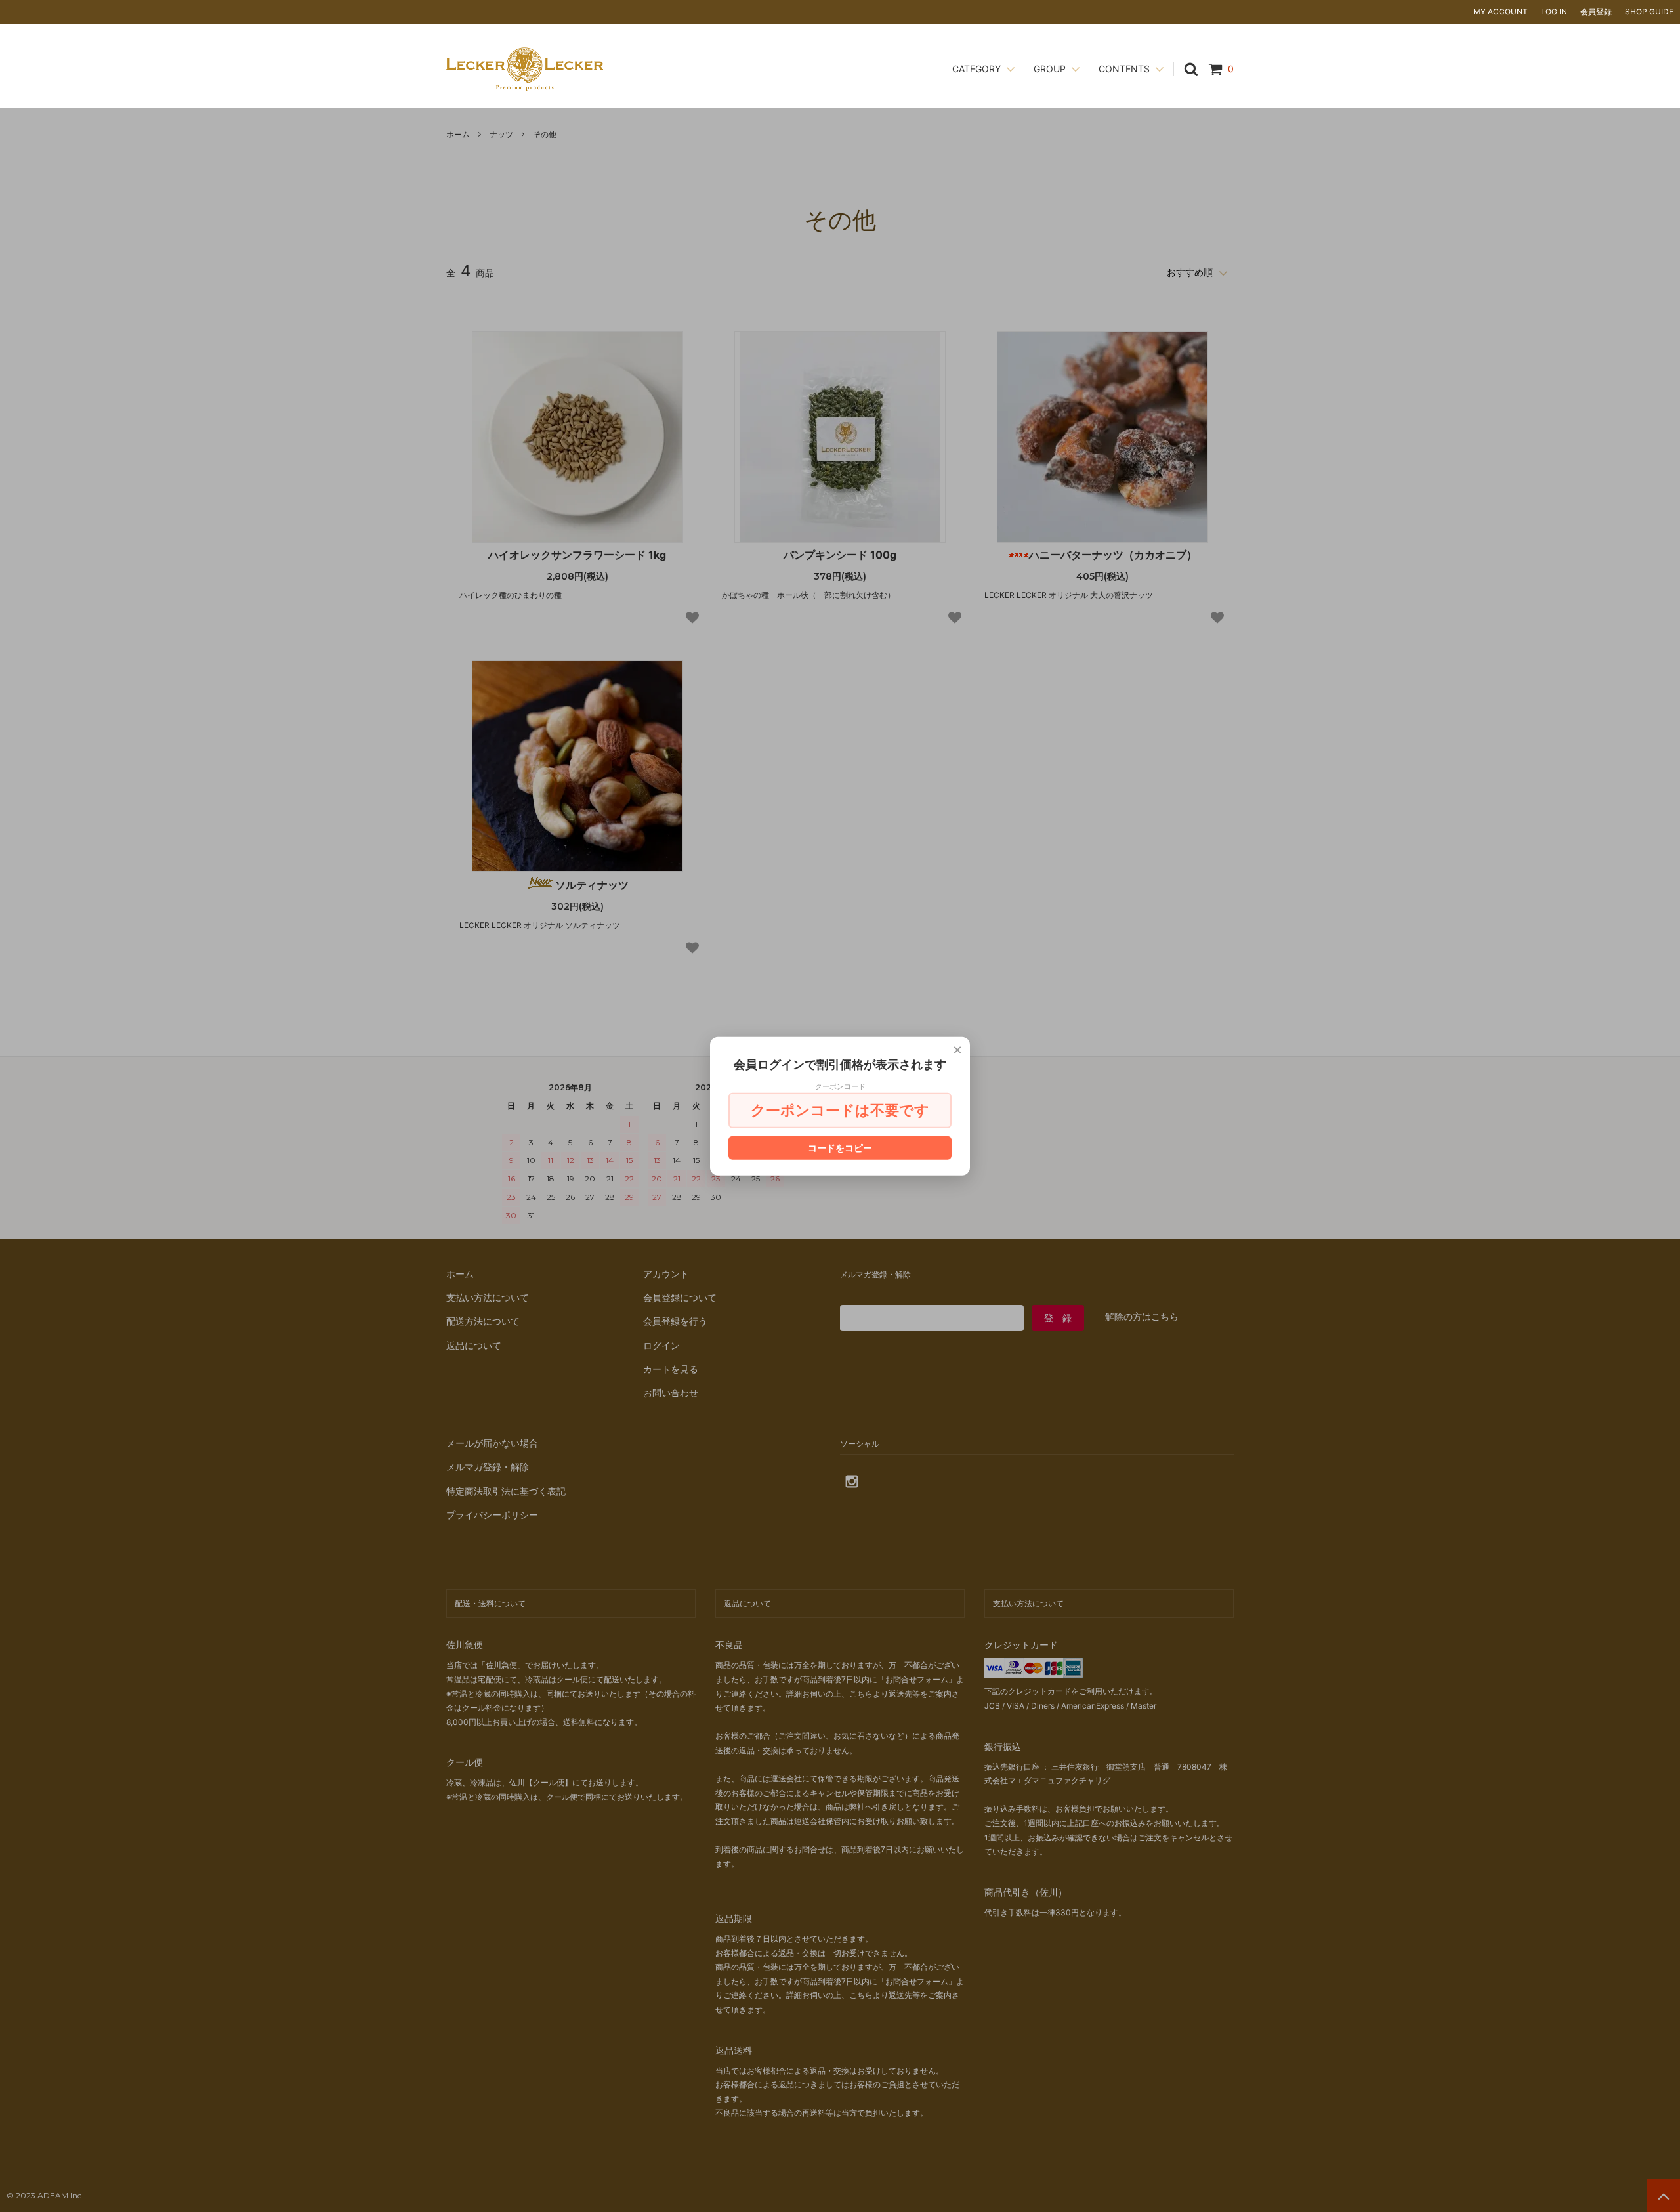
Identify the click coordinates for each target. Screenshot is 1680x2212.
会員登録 (1596, 11)
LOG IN (1554, 11)
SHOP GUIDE (1649, 11)
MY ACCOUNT (1501, 11)
